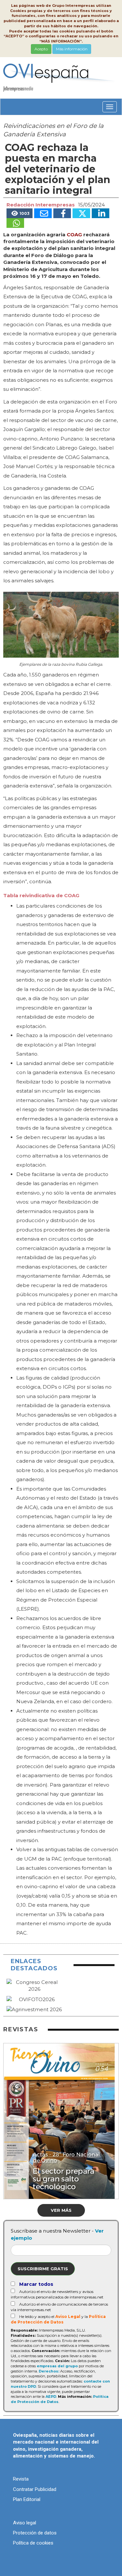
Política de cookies (33, 2543)
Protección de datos (35, 2533)
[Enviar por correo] (43, 213)
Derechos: (49, 2371)
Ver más (61, 2210)
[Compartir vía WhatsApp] (15, 223)
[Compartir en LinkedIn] (101, 213)
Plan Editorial (27, 2499)
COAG (74, 235)
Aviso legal (25, 2523)
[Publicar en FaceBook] (62, 213)
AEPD (51, 2396)
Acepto (41, 49)
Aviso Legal (68, 2316)
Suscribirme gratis (43, 2269)
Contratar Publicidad (35, 2489)
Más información (72, 49)
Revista (21, 2479)
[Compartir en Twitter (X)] (81, 213)
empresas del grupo (57, 2366)
